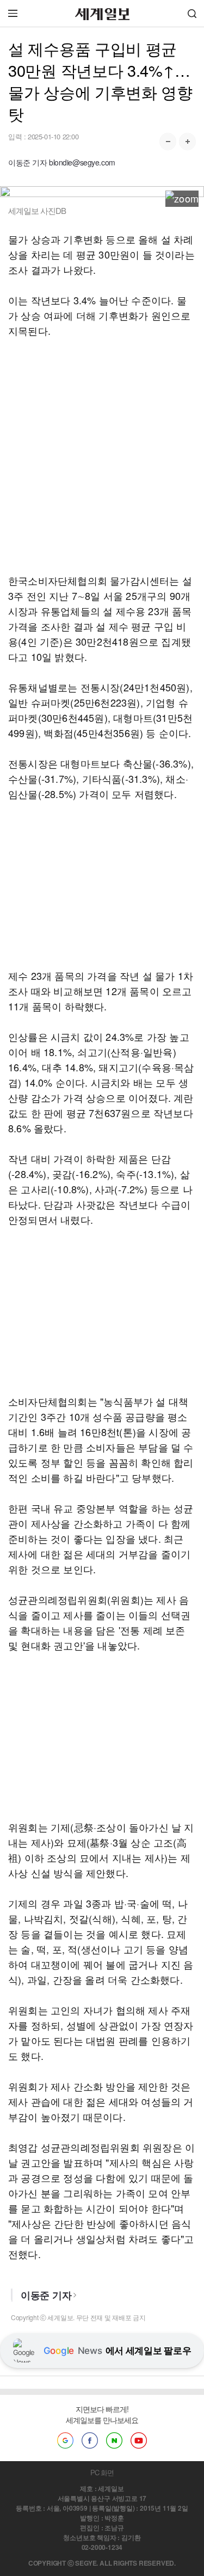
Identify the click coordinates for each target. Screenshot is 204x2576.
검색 (192, 13)
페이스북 (90, 2440)
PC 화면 (102, 2472)
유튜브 (139, 2440)
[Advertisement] (102, 455)
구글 (65, 2440)
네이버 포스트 (114, 2440)
